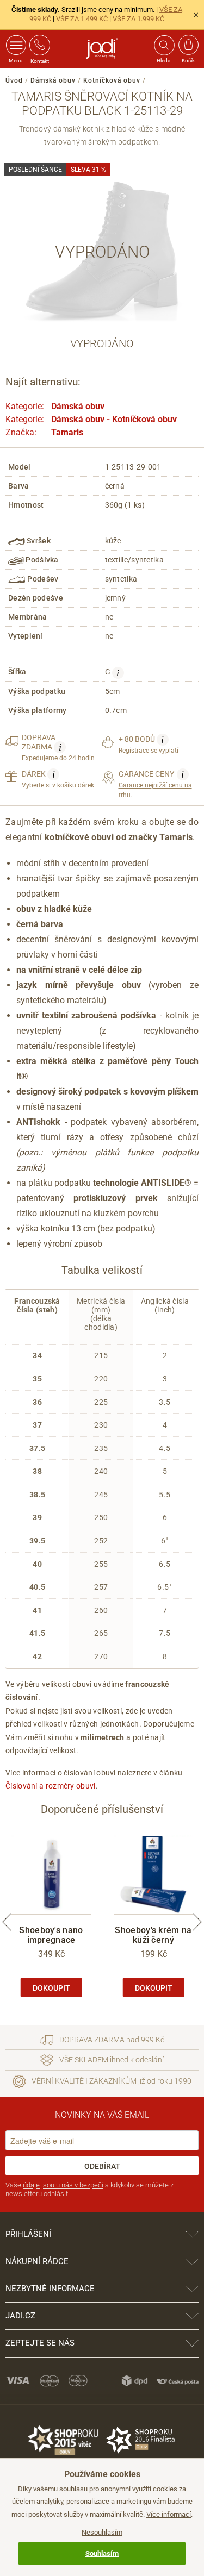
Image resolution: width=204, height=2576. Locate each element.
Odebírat (102, 2166)
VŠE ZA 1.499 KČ (82, 19)
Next (197, 1922)
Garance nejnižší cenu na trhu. (155, 784)
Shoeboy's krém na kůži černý (153, 1935)
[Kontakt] (40, 45)
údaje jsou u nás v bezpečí (63, 2185)
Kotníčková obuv (112, 80)
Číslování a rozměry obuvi (51, 1786)
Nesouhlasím (102, 2532)
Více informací (169, 2514)
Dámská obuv (53, 80)
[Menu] (16, 45)
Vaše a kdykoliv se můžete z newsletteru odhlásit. (89, 2189)
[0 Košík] (188, 45)
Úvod (14, 80)
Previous (7, 1922)
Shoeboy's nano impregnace (51, 1935)
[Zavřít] (196, 15)
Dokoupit (51, 1988)
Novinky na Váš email (102, 2115)
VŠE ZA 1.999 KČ (138, 19)
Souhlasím (102, 2553)
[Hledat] (164, 45)
